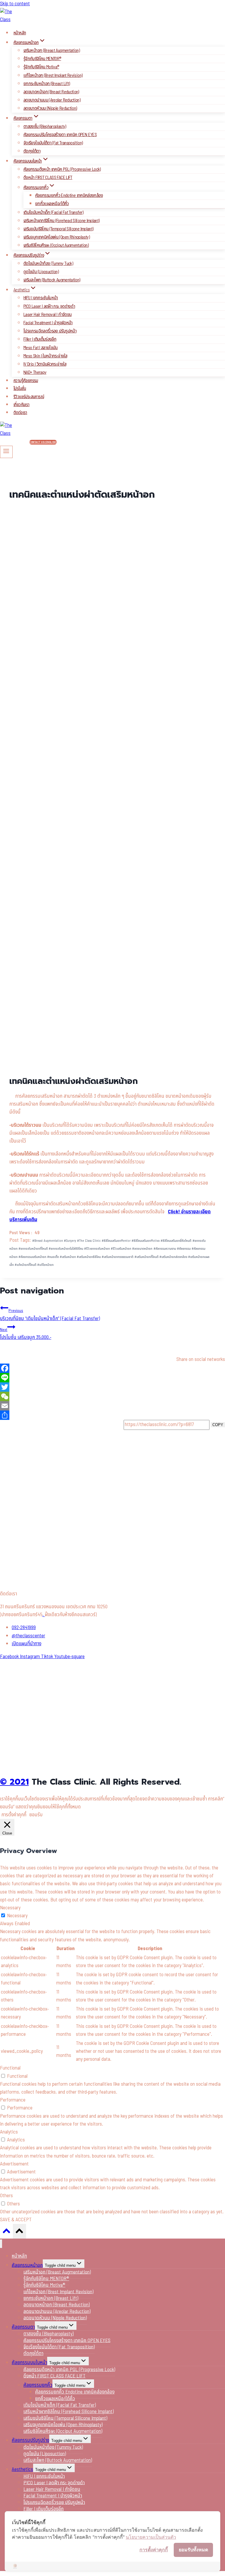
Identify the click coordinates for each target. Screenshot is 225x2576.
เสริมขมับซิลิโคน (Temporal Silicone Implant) (58, 229)
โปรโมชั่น (20, 389)
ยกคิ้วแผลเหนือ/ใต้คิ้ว (52, 204)
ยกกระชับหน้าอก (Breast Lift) (47, 84)
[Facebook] (112, 1368)
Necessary (17, 1916)
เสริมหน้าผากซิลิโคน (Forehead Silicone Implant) (61, 221)
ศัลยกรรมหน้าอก (27, 2265)
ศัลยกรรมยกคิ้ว (38, 2385)
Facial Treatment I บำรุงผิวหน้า (48, 323)
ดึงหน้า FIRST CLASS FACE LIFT (48, 178)
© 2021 (14, 1782)
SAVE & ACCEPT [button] (16, 2220)
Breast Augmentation (48, 1241)
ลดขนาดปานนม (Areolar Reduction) (52, 100)
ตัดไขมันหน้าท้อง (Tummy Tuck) (48, 263)
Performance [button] (13, 2100)
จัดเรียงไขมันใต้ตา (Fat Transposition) (53, 143)
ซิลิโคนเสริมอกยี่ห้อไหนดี (176, 1241)
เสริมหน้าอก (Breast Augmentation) (52, 50)
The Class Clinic (89, 1241)
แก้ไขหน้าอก (45, 1265)
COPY (218, 1425)
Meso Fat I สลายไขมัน (41, 348)
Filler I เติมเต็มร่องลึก (40, 339)
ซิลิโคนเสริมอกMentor (116, 1241)
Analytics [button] (9, 2132)
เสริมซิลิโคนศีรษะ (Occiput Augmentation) (56, 245)
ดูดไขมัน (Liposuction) (41, 272)
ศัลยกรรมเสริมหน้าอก (32, 1257)
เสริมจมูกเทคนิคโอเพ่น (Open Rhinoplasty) (57, 237)
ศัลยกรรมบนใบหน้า (29, 2363)
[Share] (112, 1415)
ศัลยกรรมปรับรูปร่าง (30, 2440)
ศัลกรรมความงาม (165, 1249)
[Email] (112, 1406)
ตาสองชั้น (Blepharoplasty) (45, 126)
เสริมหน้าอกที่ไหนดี (146, 1257)
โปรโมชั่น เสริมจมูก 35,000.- (26, 1334)
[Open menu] (6, 452)
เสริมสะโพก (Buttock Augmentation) (52, 280)
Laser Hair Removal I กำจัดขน (47, 315)
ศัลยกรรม (184, 1249)
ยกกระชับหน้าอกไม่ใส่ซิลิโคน (66, 1249)
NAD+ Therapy (35, 372)
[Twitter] (112, 1387)
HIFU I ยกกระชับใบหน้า (41, 298)
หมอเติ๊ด (53, 1257)
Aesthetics (22, 2469)
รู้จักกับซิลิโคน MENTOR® (42, 59)
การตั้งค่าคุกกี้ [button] (14, 1815)
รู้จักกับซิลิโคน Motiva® (41, 67)
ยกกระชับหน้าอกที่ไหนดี (33, 1249)
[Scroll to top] (6, 2233)
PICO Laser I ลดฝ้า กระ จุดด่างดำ (49, 306)
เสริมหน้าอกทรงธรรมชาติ (117, 1257)
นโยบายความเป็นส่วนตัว (151, 2537)
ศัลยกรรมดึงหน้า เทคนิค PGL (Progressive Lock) (62, 169)
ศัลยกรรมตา (23, 2327)
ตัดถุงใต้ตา (32, 151)
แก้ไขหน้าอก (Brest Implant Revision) (53, 75)
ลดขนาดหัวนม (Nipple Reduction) (50, 108)
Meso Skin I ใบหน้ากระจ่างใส (45, 356)
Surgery (70, 1241)
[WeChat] (112, 1396)
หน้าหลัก (20, 33)
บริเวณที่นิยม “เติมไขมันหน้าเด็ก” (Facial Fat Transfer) (50, 1315)
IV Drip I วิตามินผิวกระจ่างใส (45, 364)
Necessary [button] (10, 1908)
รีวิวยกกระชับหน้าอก (97, 1249)
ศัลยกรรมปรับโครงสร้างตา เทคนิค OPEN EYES (60, 135)
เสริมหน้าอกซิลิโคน (89, 1257)
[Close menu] (1, 2244)
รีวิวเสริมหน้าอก (121, 1249)
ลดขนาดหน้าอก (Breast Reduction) (51, 92)
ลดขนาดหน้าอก (142, 1249)
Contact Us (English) (43, 442)
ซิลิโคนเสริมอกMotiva (146, 1241)
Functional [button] (10, 2068)
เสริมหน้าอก (68, 1257)
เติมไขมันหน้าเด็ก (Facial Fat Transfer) (53, 212)
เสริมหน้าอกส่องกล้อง (173, 1257)
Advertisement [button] (14, 2164)
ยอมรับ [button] (36, 1815)
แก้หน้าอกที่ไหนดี (25, 1265)
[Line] (112, 1378)
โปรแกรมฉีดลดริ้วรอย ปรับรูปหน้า (50, 331)
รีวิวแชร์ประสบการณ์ (29, 397)
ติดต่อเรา (20, 413)
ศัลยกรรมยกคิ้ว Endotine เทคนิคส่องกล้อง (69, 195)
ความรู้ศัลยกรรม (26, 381)
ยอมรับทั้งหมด (193, 2550)
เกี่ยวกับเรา (22, 405)
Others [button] (6, 2196)
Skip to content (15, 4)
